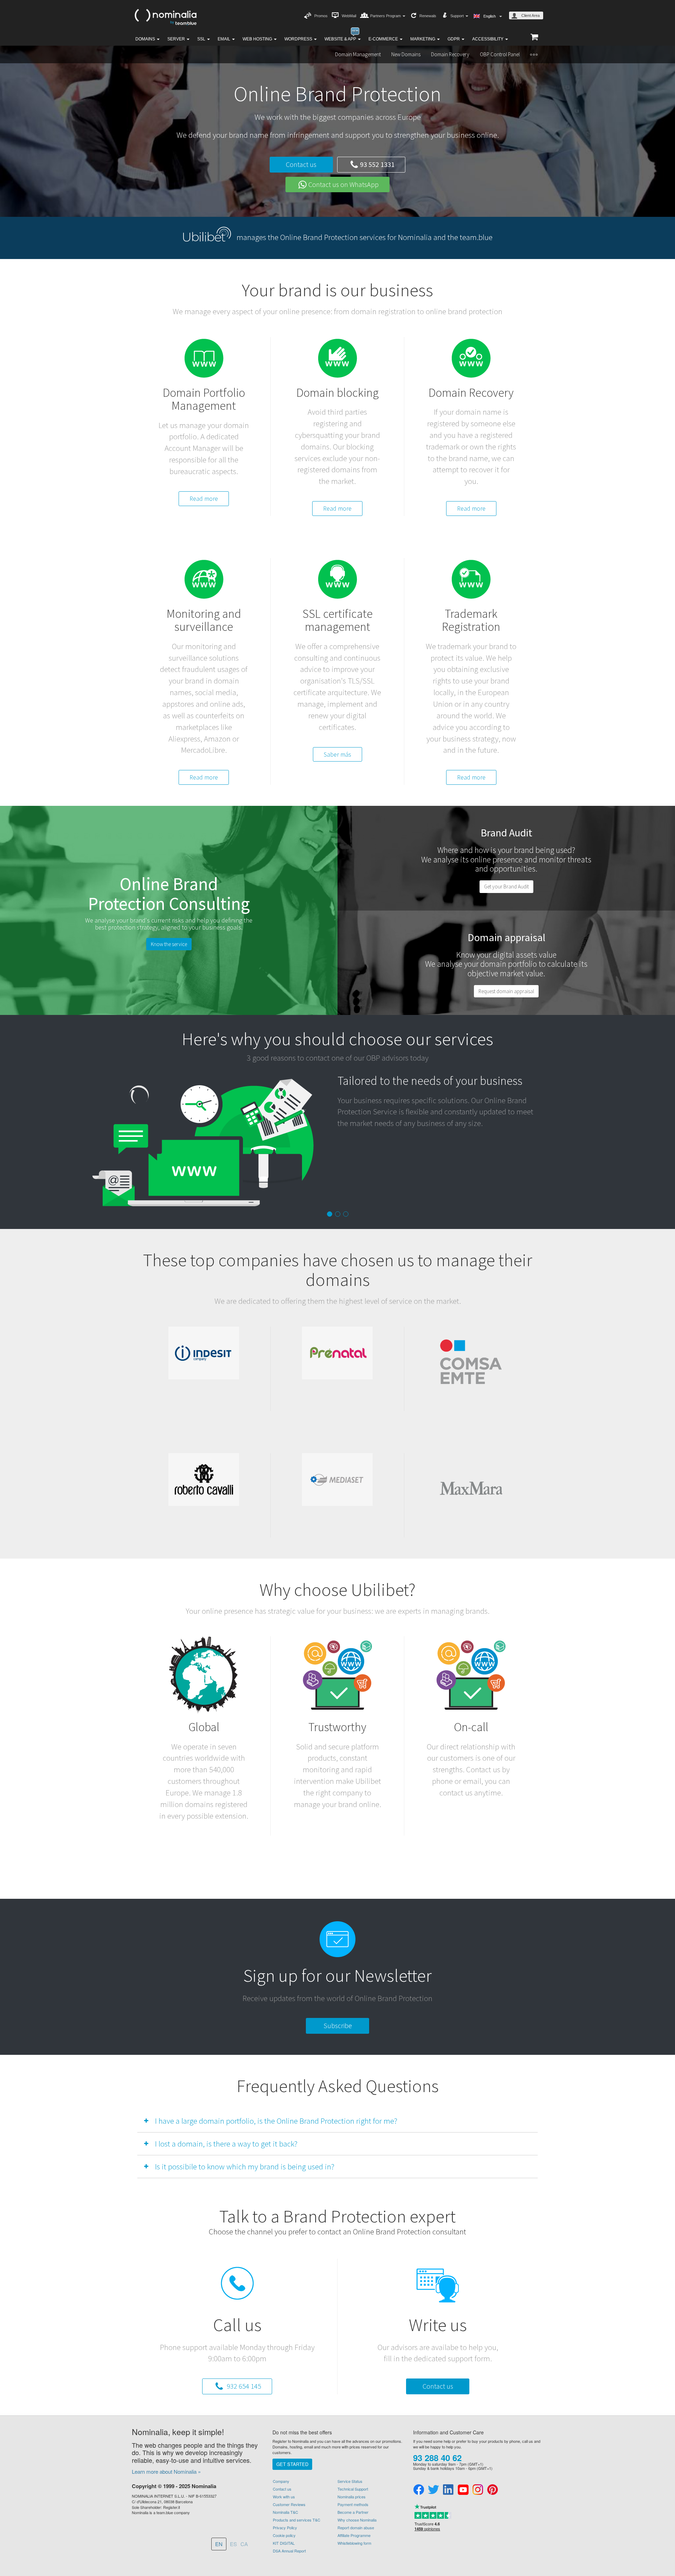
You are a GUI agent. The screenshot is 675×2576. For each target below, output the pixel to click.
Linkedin (448, 2490)
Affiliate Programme (354, 2535)
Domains (146, 39)
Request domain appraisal (506, 991)
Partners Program (386, 16)
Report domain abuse (356, 2528)
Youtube (463, 2490)
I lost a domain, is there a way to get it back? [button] (226, 2144)
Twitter (433, 2490)
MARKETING (423, 39)
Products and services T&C (297, 2520)
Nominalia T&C (285, 2512)
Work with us (284, 2497)
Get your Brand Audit (506, 886)
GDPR (454, 39)
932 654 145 (243, 2386)
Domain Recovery (450, 54)
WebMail (349, 16)
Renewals (428, 16)
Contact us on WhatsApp (343, 184)
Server (177, 39)
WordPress (299, 39)
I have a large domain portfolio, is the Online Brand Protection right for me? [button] (276, 2121)
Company (281, 2481)
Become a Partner (353, 2512)
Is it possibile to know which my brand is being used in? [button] (245, 2166)
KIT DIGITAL (284, 2543)
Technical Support (353, 2489)
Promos (321, 16)
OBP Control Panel (500, 54)
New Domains (406, 54)
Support (458, 16)
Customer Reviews (289, 2504)
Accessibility (488, 39)
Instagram (478, 2490)
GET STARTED (292, 2464)
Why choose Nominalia (357, 2520)
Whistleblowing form (354, 2543)
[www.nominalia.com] (165, 16)
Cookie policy (284, 2535)
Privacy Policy (285, 2528)
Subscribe (338, 2025)
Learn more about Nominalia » (166, 2471)
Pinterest (493, 2490)
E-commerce (384, 39)
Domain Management (358, 54)
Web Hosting (258, 39)
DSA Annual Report (289, 2551)
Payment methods (353, 2504)
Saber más (337, 754)
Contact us (301, 164)
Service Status (350, 2481)
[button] (534, 54)
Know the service (169, 944)
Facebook (419, 2490)
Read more (204, 499)
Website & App (341, 39)
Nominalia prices (352, 2497)
